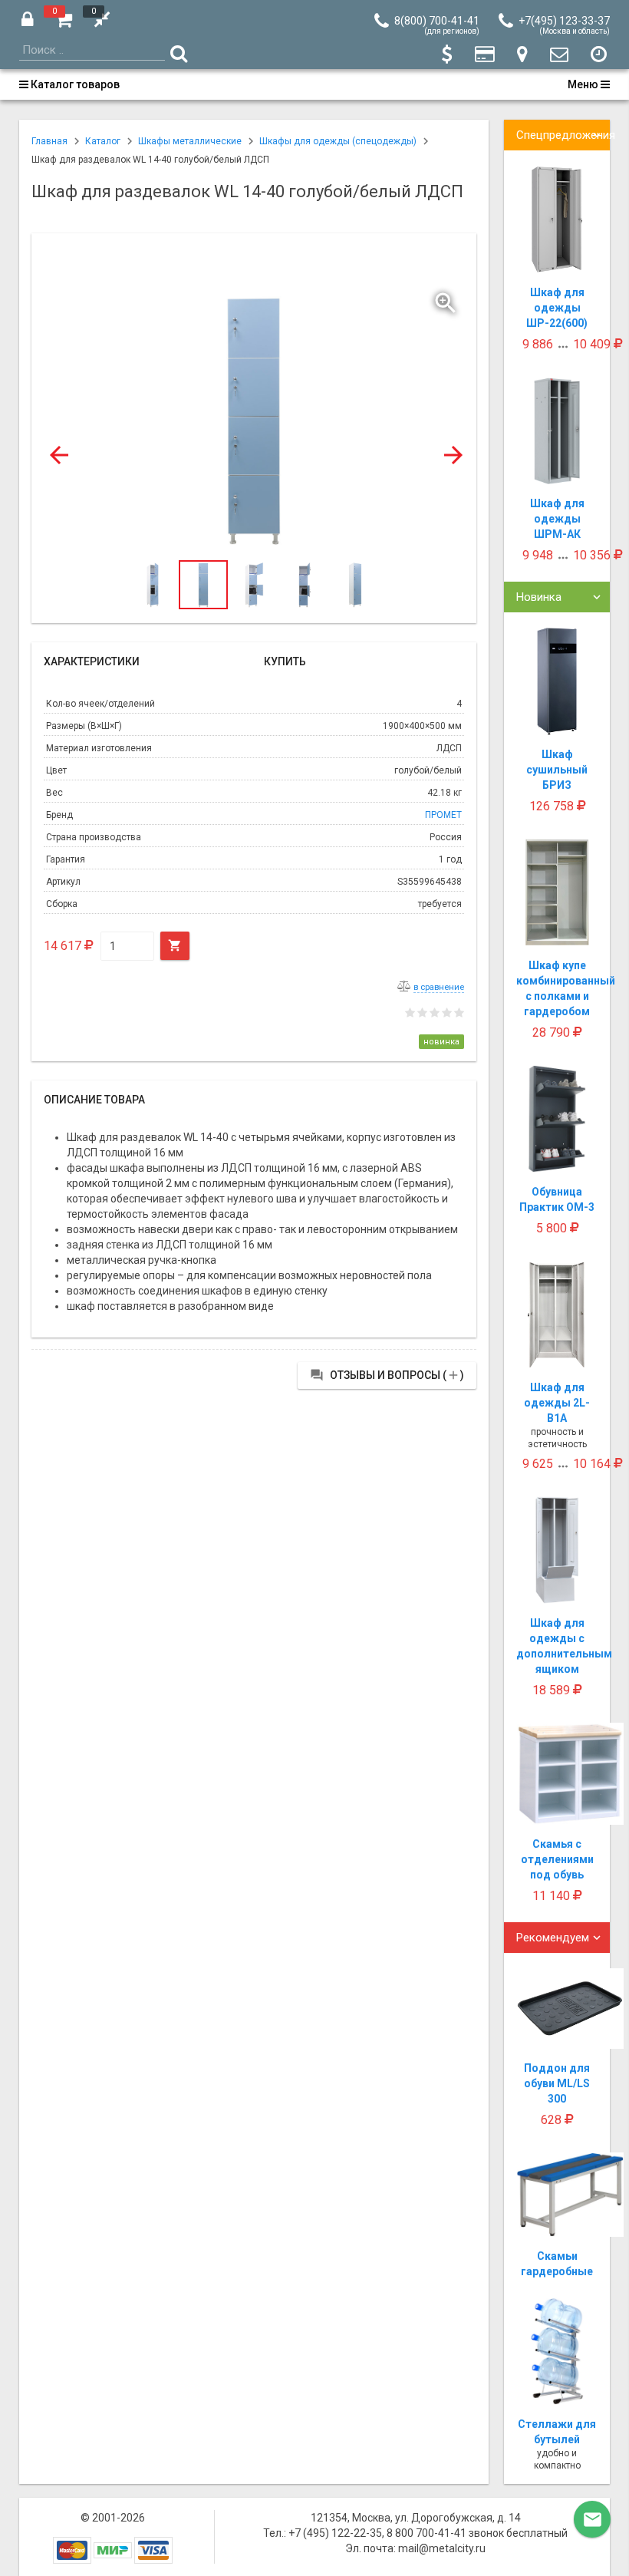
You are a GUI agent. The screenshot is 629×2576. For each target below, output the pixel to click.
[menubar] (314, 84)
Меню (584, 84)
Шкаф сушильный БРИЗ (557, 770)
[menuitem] (74, 84)
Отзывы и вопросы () (387, 1375)
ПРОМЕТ (443, 815)
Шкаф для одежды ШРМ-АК (557, 519)
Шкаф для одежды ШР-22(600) (557, 308)
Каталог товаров (74, 84)
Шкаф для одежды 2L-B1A (557, 1403)
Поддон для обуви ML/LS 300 (557, 2083)
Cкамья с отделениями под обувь (557, 1859)
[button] (447, 299)
